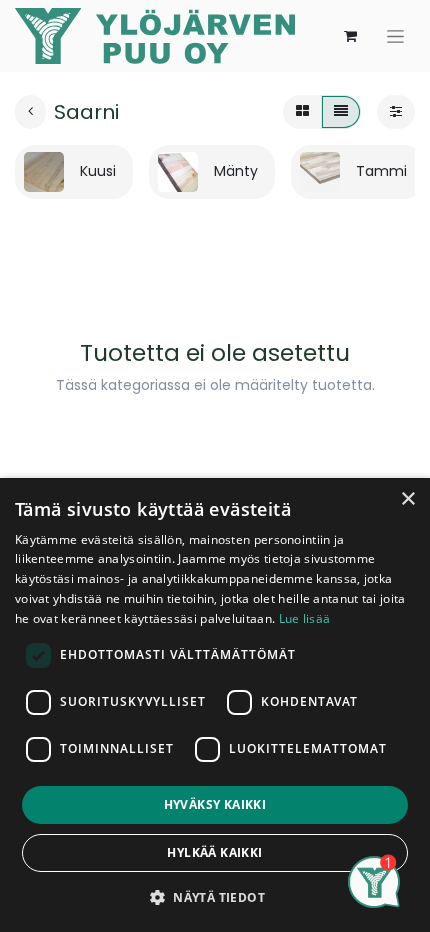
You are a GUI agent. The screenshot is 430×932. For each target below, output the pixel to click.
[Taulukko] (302, 112)
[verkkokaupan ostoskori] (350, 36)
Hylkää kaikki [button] (214, 852)
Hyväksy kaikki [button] (215, 804)
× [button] (407, 499)
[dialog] (215, 705)
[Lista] (341, 112)
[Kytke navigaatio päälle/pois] (395, 36)
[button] (215, 897)
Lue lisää (305, 618)
